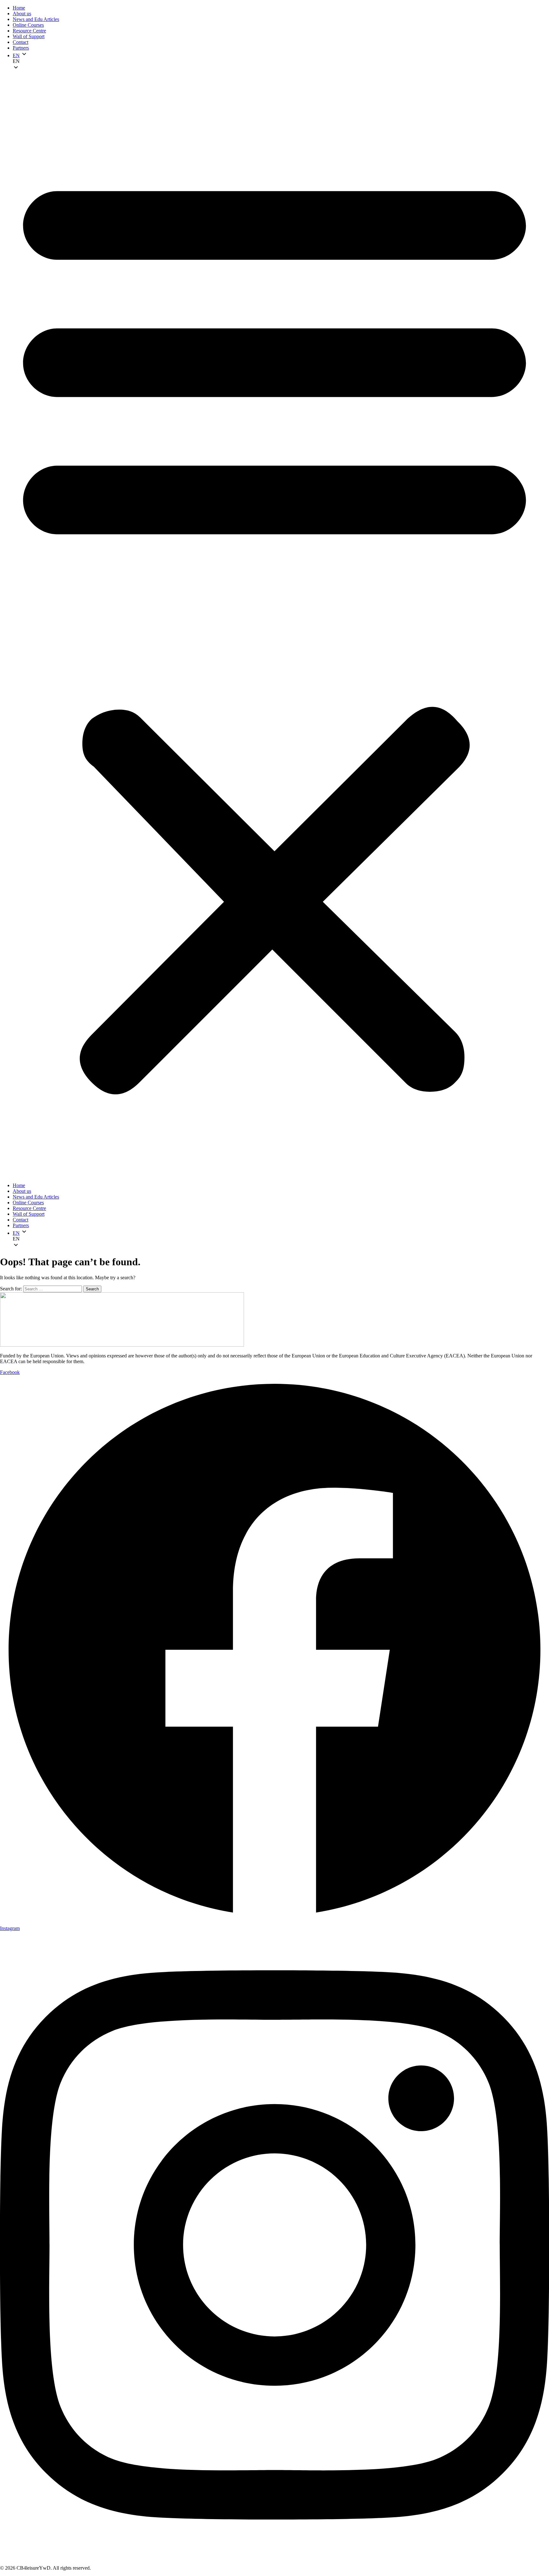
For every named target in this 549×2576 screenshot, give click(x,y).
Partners (21, 48)
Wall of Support (29, 36)
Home (19, 8)
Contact (20, 42)
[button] (281, 61)
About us (22, 14)
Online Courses (28, 25)
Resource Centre (29, 31)
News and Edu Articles (36, 19)
